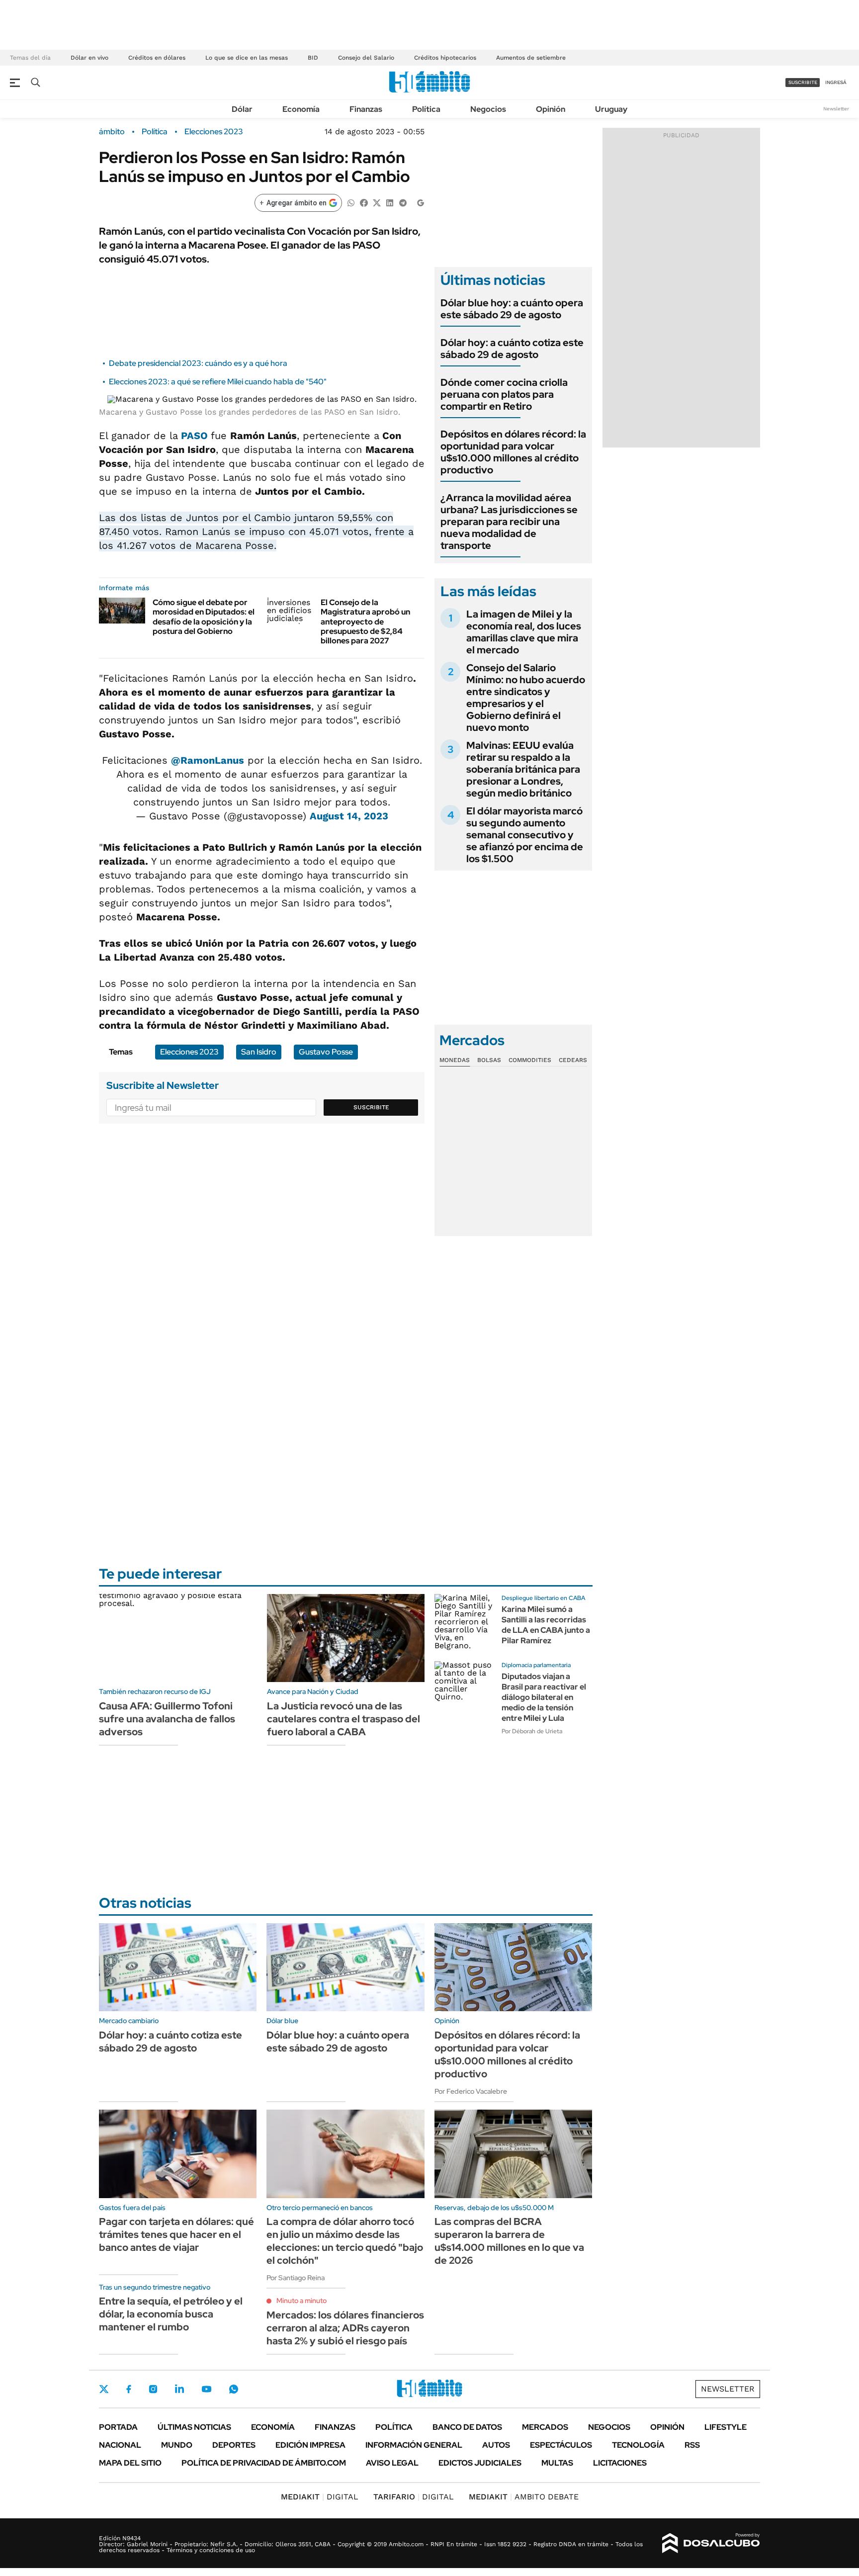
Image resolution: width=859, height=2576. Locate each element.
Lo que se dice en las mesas (247, 58)
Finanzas (366, 109)
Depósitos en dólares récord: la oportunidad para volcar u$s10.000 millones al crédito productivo (513, 452)
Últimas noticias (194, 2427)
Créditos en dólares (157, 58)
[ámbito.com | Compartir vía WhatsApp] (351, 202)
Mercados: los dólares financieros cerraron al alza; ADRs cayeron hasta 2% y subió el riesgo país (345, 2328)
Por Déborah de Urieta (532, 1731)
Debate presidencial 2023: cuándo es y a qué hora (198, 363)
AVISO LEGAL (392, 2463)
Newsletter (836, 109)
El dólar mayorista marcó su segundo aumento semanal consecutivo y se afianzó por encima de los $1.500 (525, 835)
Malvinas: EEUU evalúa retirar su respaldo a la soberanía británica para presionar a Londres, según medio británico (523, 769)
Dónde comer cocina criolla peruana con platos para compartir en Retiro (504, 394)
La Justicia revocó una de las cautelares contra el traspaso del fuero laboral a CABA (344, 1719)
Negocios (488, 109)
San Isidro (259, 1052)
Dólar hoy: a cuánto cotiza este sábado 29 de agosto (512, 349)
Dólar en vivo (89, 58)
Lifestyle (726, 2427)
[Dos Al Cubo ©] (711, 2543)
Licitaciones (620, 2463)
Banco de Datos (467, 2427)
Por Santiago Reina (296, 2278)
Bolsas (489, 1060)
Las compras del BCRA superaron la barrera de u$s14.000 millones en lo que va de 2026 (509, 2241)
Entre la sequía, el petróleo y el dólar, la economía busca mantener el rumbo (171, 2314)
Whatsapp (234, 2389)
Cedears (573, 1060)
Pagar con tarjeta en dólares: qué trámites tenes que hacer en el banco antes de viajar (176, 2234)
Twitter (104, 2389)
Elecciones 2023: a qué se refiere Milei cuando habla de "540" (218, 382)
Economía (301, 109)
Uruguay (611, 109)
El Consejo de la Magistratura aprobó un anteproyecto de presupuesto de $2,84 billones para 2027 (365, 622)
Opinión (551, 109)
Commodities (530, 1060)
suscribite (803, 82)
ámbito (112, 132)
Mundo (177, 2445)
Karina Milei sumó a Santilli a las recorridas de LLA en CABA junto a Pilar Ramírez (546, 1625)
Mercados (545, 2427)
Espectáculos (561, 2445)
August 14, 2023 (349, 816)
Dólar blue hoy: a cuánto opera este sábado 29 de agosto (512, 309)
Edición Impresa (310, 2445)
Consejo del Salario (366, 58)
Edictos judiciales (480, 2463)
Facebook (129, 2389)
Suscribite (371, 1107)
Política (426, 109)
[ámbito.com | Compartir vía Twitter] (377, 202)
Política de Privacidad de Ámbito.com (264, 2463)
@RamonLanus (208, 760)
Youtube (206, 2389)
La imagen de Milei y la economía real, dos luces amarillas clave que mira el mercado (524, 632)
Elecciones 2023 (214, 132)
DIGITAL (320, 2497)
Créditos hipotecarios (445, 58)
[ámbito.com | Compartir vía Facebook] (364, 202)
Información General (414, 2445)
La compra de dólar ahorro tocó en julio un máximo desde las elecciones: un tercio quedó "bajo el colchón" (345, 2241)
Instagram (153, 2389)
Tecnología (638, 2445)
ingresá (836, 82)
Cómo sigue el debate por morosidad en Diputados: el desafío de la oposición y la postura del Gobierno (204, 617)
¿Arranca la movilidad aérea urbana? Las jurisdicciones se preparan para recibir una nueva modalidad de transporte (509, 522)
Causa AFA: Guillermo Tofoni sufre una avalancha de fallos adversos (167, 1719)
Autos (496, 2445)
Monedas (455, 1060)
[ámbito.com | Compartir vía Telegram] (403, 202)
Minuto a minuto (301, 2301)
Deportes (234, 2445)
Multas (557, 2463)
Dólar (242, 109)
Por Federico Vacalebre (471, 2091)
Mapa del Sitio (130, 2463)
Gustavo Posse (326, 1052)
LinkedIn (179, 2389)
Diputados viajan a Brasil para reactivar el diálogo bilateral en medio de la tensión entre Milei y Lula (544, 1697)
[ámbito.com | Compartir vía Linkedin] (390, 202)
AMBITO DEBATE (524, 2497)
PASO (196, 436)
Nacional (120, 2445)
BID (313, 58)
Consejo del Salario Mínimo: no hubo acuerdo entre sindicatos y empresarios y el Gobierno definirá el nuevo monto (526, 698)
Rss (692, 2445)
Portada (118, 2427)
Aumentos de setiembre (531, 58)
